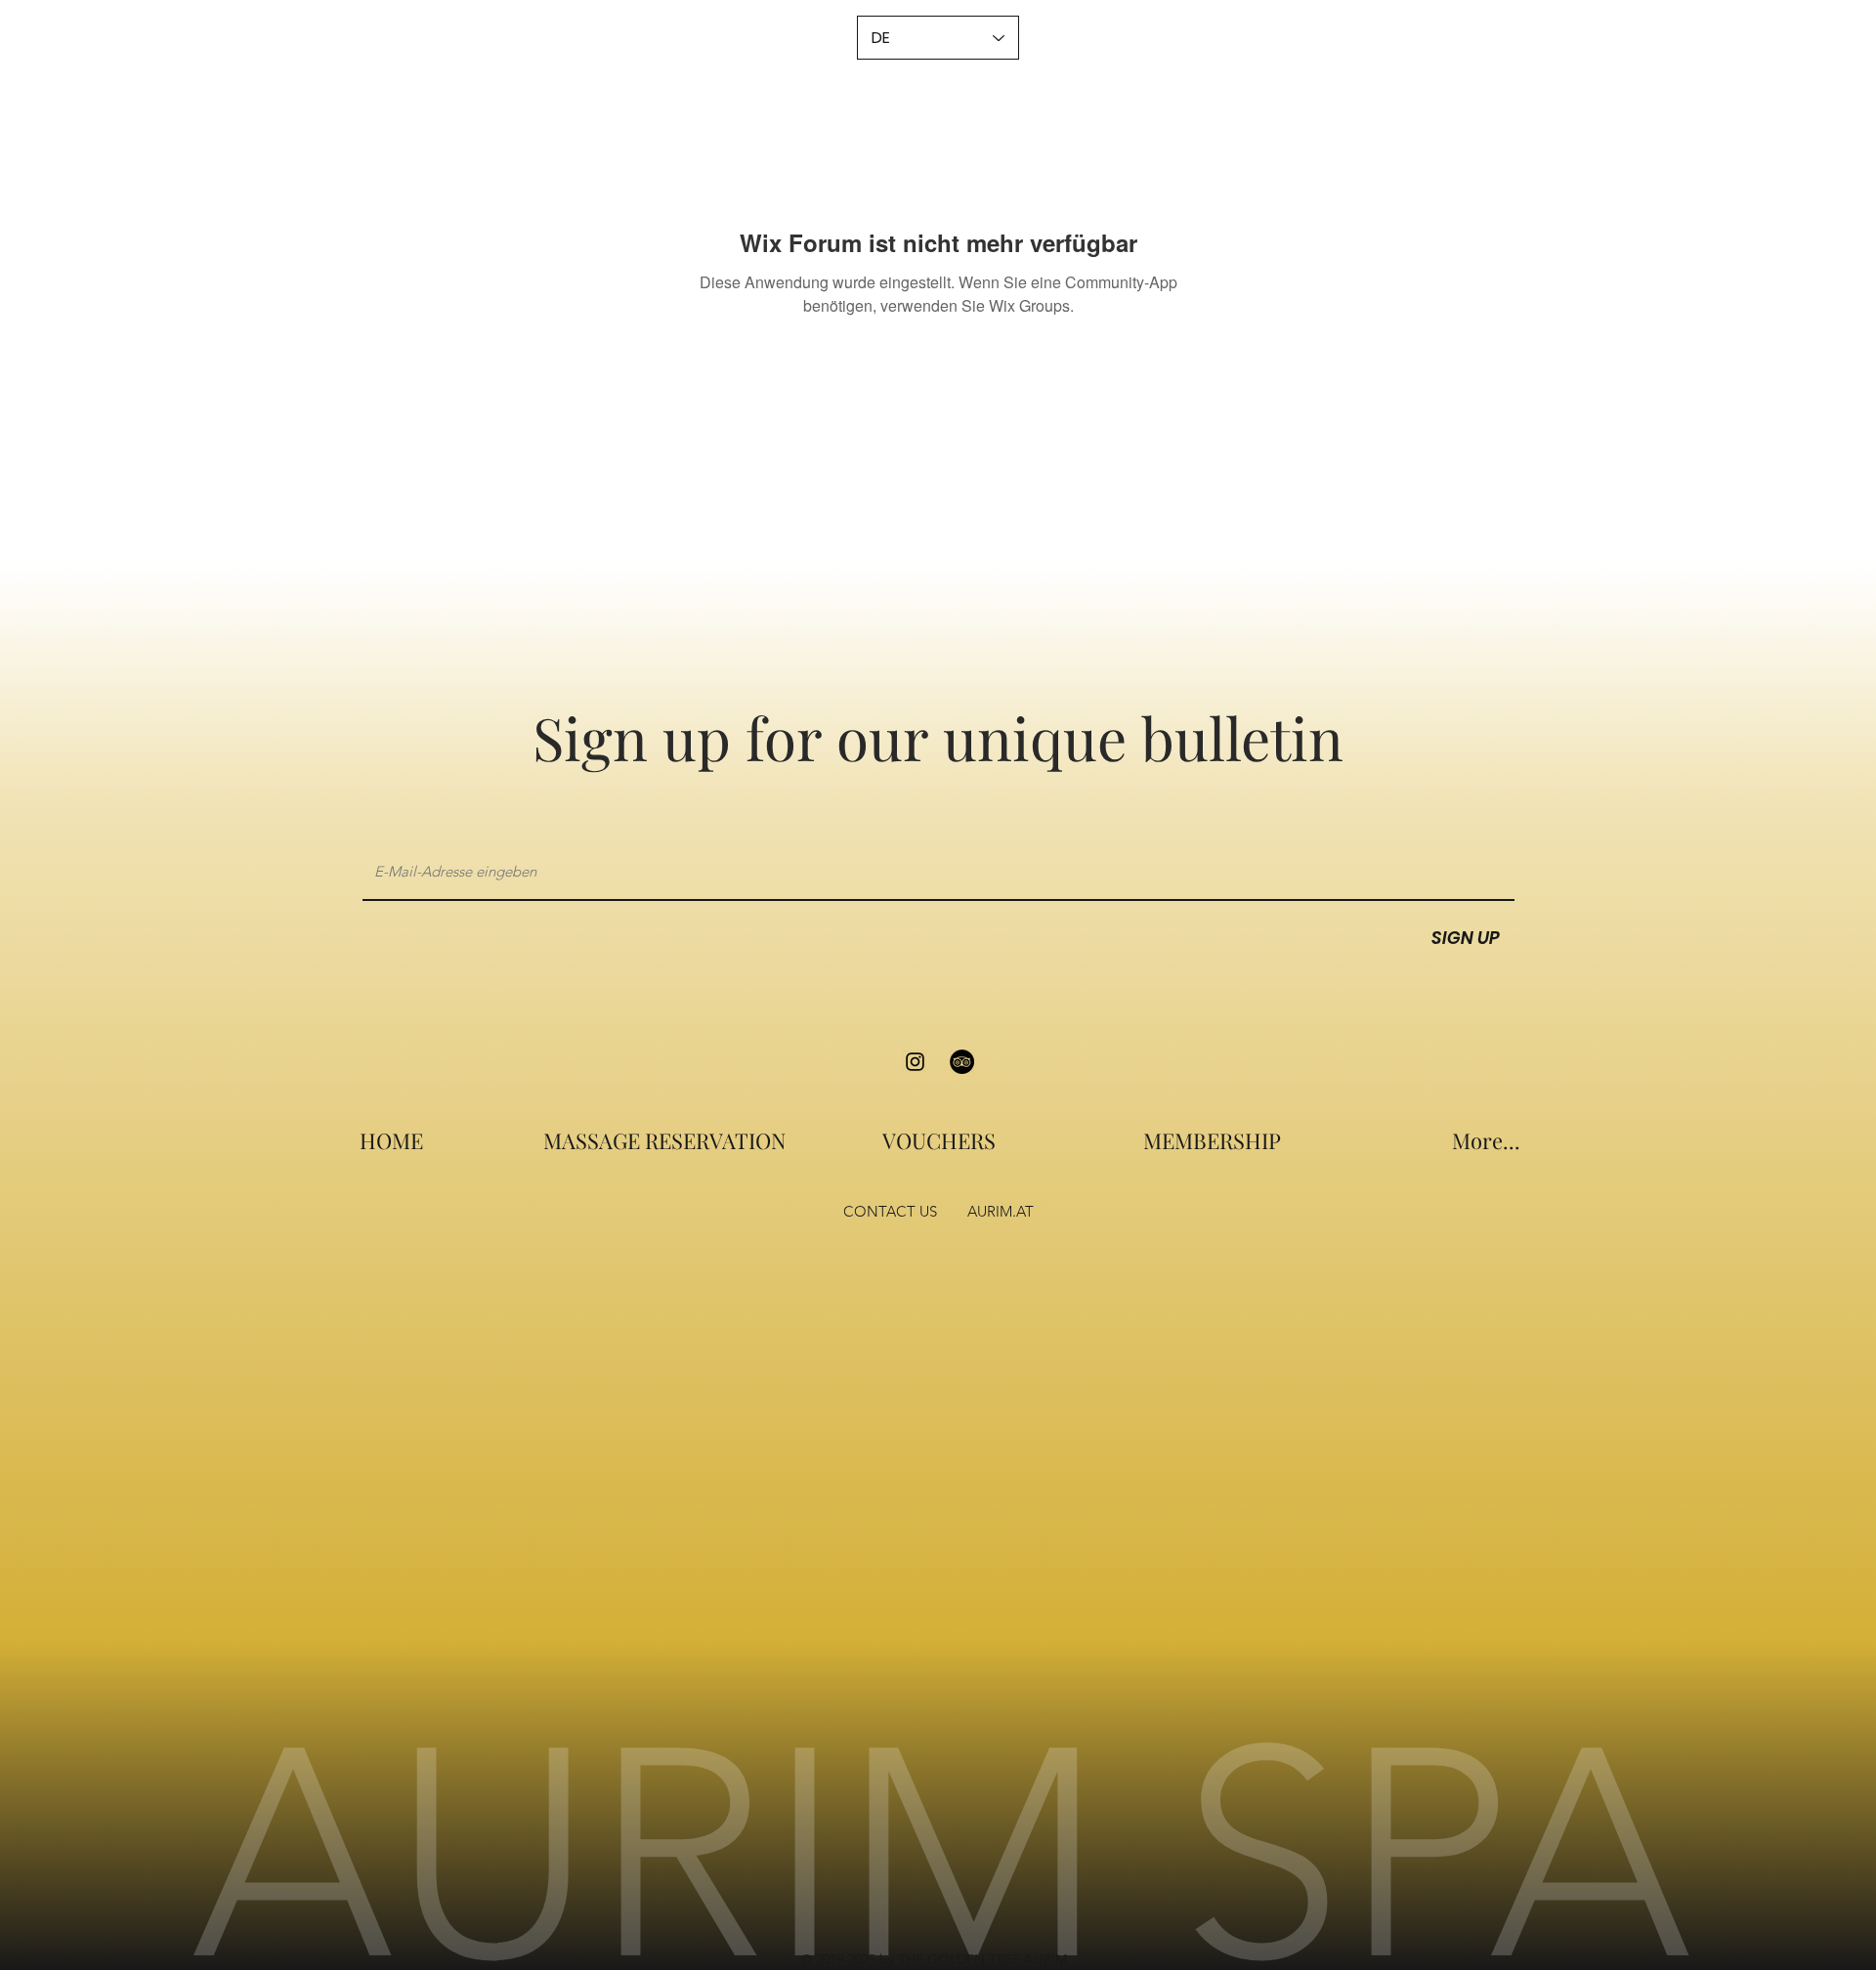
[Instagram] (915, 1062)
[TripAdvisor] (962, 1062)
